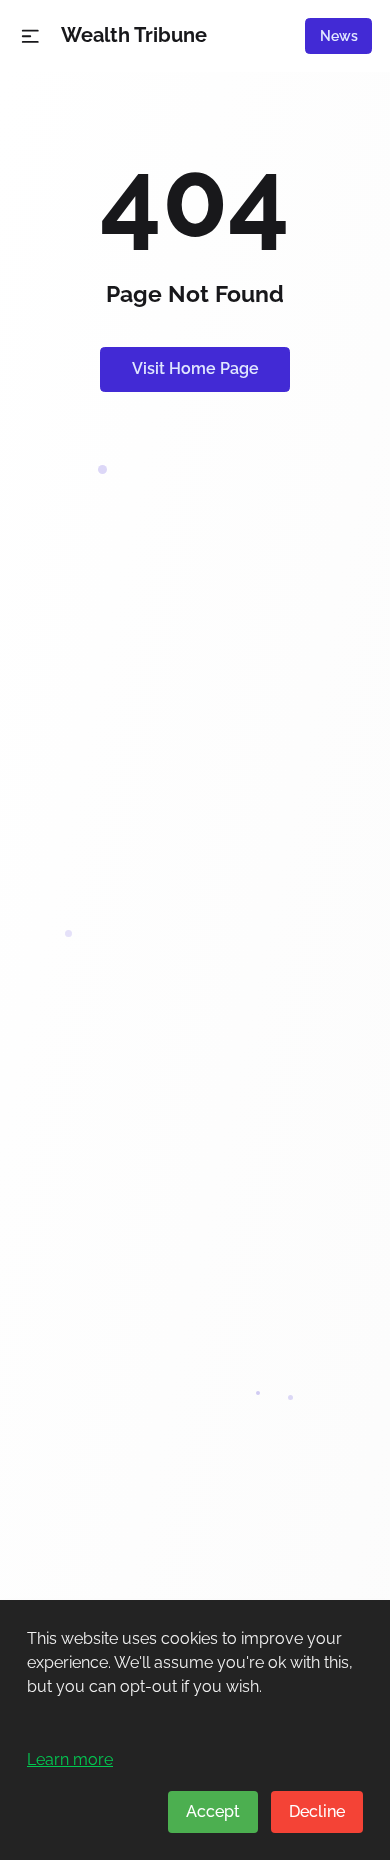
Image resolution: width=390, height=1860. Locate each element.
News (339, 36)
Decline (317, 1811)
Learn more (70, 1759)
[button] (30, 36)
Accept (213, 1811)
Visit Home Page (195, 368)
